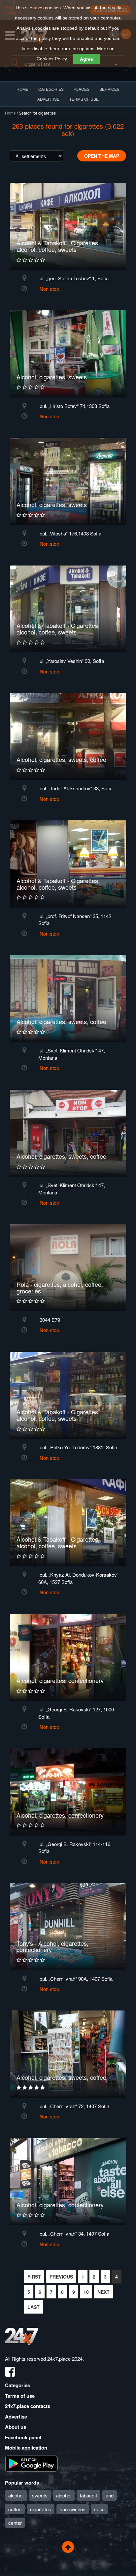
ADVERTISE (48, 99)
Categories (17, 2385)
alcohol (16, 2495)
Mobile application (26, 2448)
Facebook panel (23, 2437)
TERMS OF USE (84, 99)
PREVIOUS (61, 2277)
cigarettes (41, 2509)
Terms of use (20, 2396)
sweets (40, 2495)
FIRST (34, 2277)
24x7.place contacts (28, 2406)
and (110, 2495)
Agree (86, 59)
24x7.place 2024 (65, 2359)
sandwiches (73, 2509)
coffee (15, 2509)
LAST (34, 2307)
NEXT (103, 2292)
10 (86, 2292)
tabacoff (88, 2495)
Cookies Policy (52, 59)
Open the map (102, 156)
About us (16, 2427)
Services (109, 89)
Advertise (16, 2417)
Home (10, 113)
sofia (99, 2509)
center (15, 2523)
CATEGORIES (51, 89)
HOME (22, 89)
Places (82, 89)
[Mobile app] (31, 2463)
